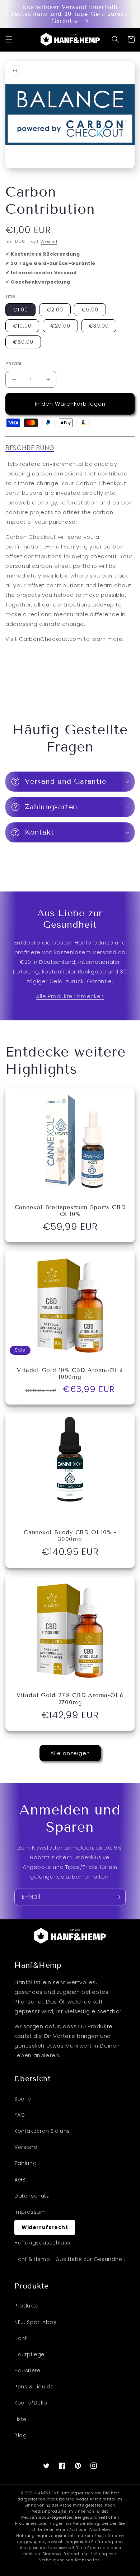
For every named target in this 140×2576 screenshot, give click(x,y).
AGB (20, 2180)
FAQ (20, 2115)
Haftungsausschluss (42, 2243)
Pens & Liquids (34, 2387)
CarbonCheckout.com (51, 639)
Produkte (27, 2306)
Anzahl (13, 363)
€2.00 (55, 310)
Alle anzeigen (70, 1753)
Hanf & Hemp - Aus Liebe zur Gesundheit (70, 2259)
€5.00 (90, 310)
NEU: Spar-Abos (35, 2322)
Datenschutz (32, 2196)
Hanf (20, 2338)
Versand (49, 242)
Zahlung (25, 2163)
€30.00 (99, 326)
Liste (20, 2419)
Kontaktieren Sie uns (42, 2131)
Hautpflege (29, 2354)
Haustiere (27, 2370)
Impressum (30, 2212)
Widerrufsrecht (45, 2227)
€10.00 (22, 326)
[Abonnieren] (117, 1897)
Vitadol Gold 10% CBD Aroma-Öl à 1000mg (70, 1373)
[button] (9, 39)
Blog (20, 2435)
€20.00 (60, 326)
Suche (23, 2099)
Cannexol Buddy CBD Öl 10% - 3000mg (70, 1536)
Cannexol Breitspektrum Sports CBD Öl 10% (70, 1210)
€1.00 (20, 310)
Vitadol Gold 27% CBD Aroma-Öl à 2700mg (70, 1698)
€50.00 (23, 342)
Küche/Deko (31, 2403)
